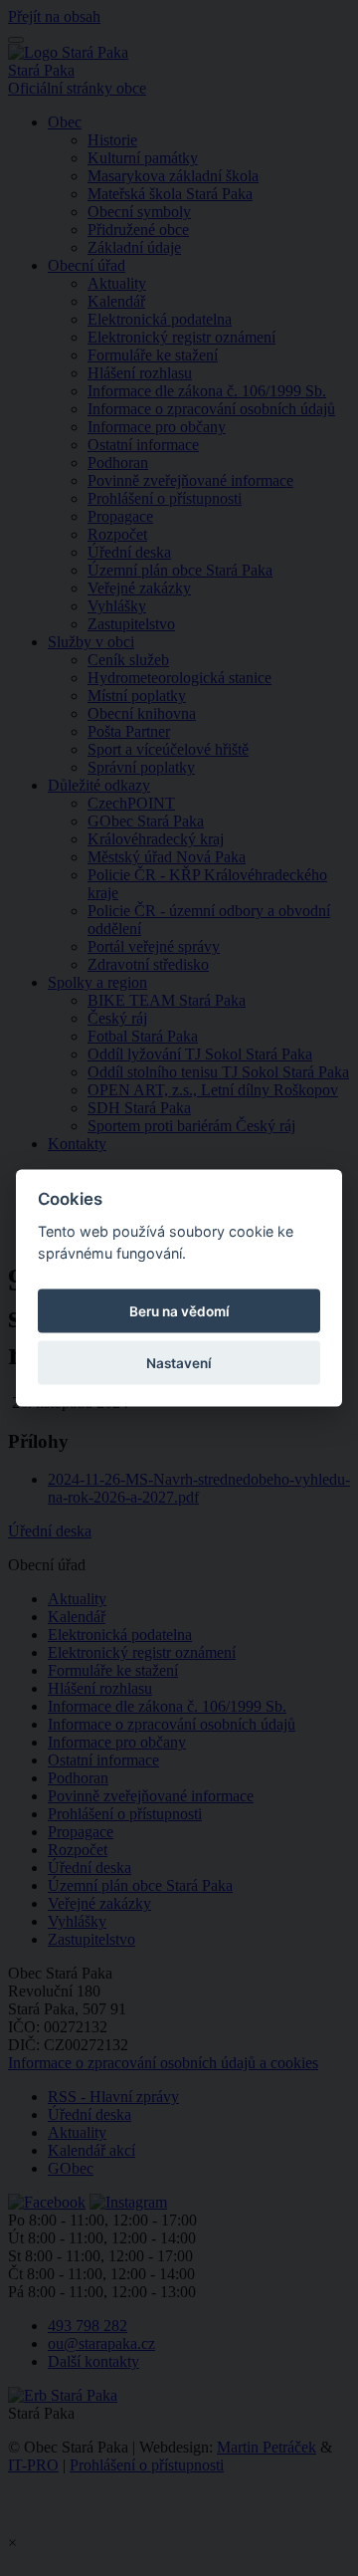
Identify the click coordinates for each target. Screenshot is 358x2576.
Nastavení (179, 1363)
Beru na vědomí (179, 1311)
